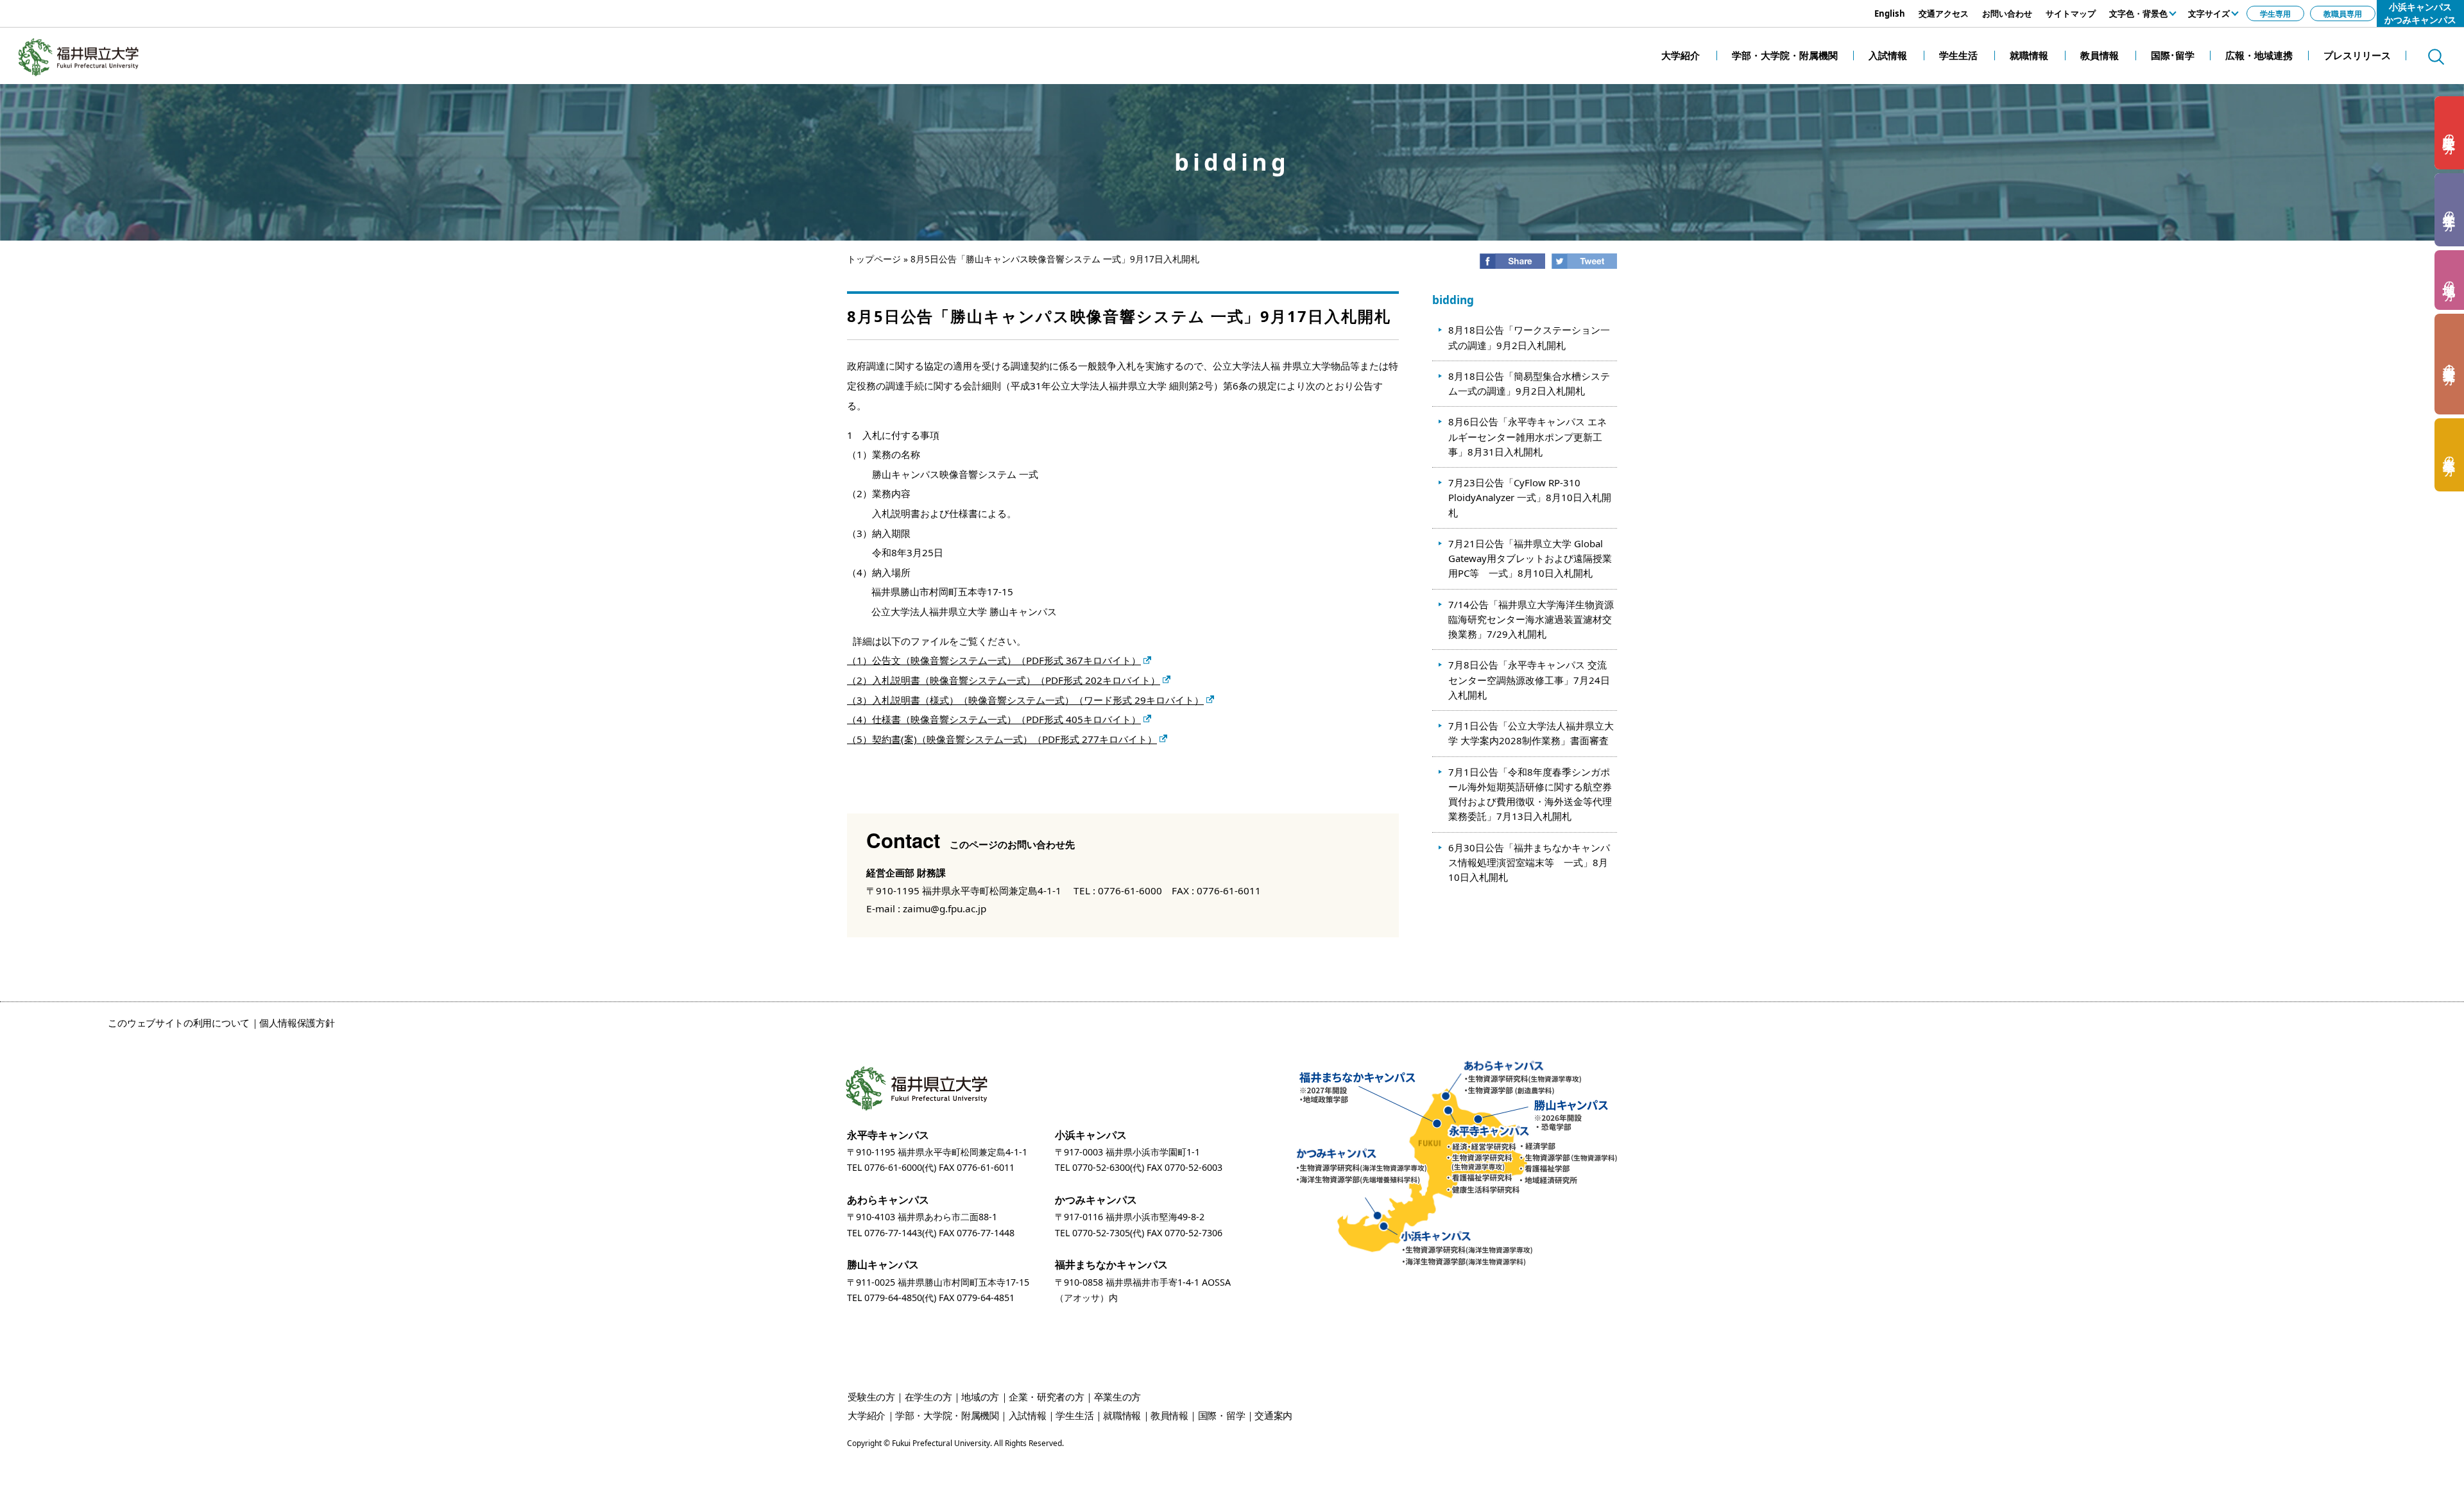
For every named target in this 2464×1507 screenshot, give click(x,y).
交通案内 (1273, 1415)
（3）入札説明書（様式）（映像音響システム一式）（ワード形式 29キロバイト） (1025, 700)
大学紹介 (867, 1415)
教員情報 (1169, 1415)
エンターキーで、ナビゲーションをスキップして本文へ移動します (144, 6)
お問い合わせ (2007, 13)
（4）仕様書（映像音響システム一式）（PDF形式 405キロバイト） (994, 719)
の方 (2450, 133)
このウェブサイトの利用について (179, 1023)
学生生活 (1074, 1415)
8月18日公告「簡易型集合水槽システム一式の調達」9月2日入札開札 (1529, 383)
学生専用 (2275, 13)
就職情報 (1122, 1415)
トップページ (874, 259)
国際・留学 (1222, 1415)
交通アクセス (1944, 13)
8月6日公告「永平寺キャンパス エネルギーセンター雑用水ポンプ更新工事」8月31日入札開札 (1527, 437)
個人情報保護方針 (297, 1023)
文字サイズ (2209, 13)
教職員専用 (2343, 13)
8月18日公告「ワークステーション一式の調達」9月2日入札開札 (1529, 337)
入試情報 (1028, 1415)
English (1890, 13)
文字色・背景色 (2138, 13)
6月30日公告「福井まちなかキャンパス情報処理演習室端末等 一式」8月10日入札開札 (1529, 863)
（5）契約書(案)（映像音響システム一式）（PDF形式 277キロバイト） (1002, 739)
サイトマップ (2071, 13)
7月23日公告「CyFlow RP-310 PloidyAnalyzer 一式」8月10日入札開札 (1530, 498)
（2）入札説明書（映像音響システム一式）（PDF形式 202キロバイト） (1004, 680)
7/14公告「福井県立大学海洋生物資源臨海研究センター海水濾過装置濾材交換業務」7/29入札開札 (1531, 619)
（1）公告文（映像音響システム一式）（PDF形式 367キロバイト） (994, 660)
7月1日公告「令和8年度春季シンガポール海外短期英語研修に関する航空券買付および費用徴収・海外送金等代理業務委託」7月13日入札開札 (1530, 794)
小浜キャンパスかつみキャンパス (2420, 13)
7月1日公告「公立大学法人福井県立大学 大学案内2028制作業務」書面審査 (1531, 733)
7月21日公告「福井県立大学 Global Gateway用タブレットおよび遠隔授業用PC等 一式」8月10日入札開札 (1530, 558)
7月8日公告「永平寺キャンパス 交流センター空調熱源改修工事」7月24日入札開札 (1529, 680)
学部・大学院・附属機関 (947, 1415)
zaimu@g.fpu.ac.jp (945, 908)
